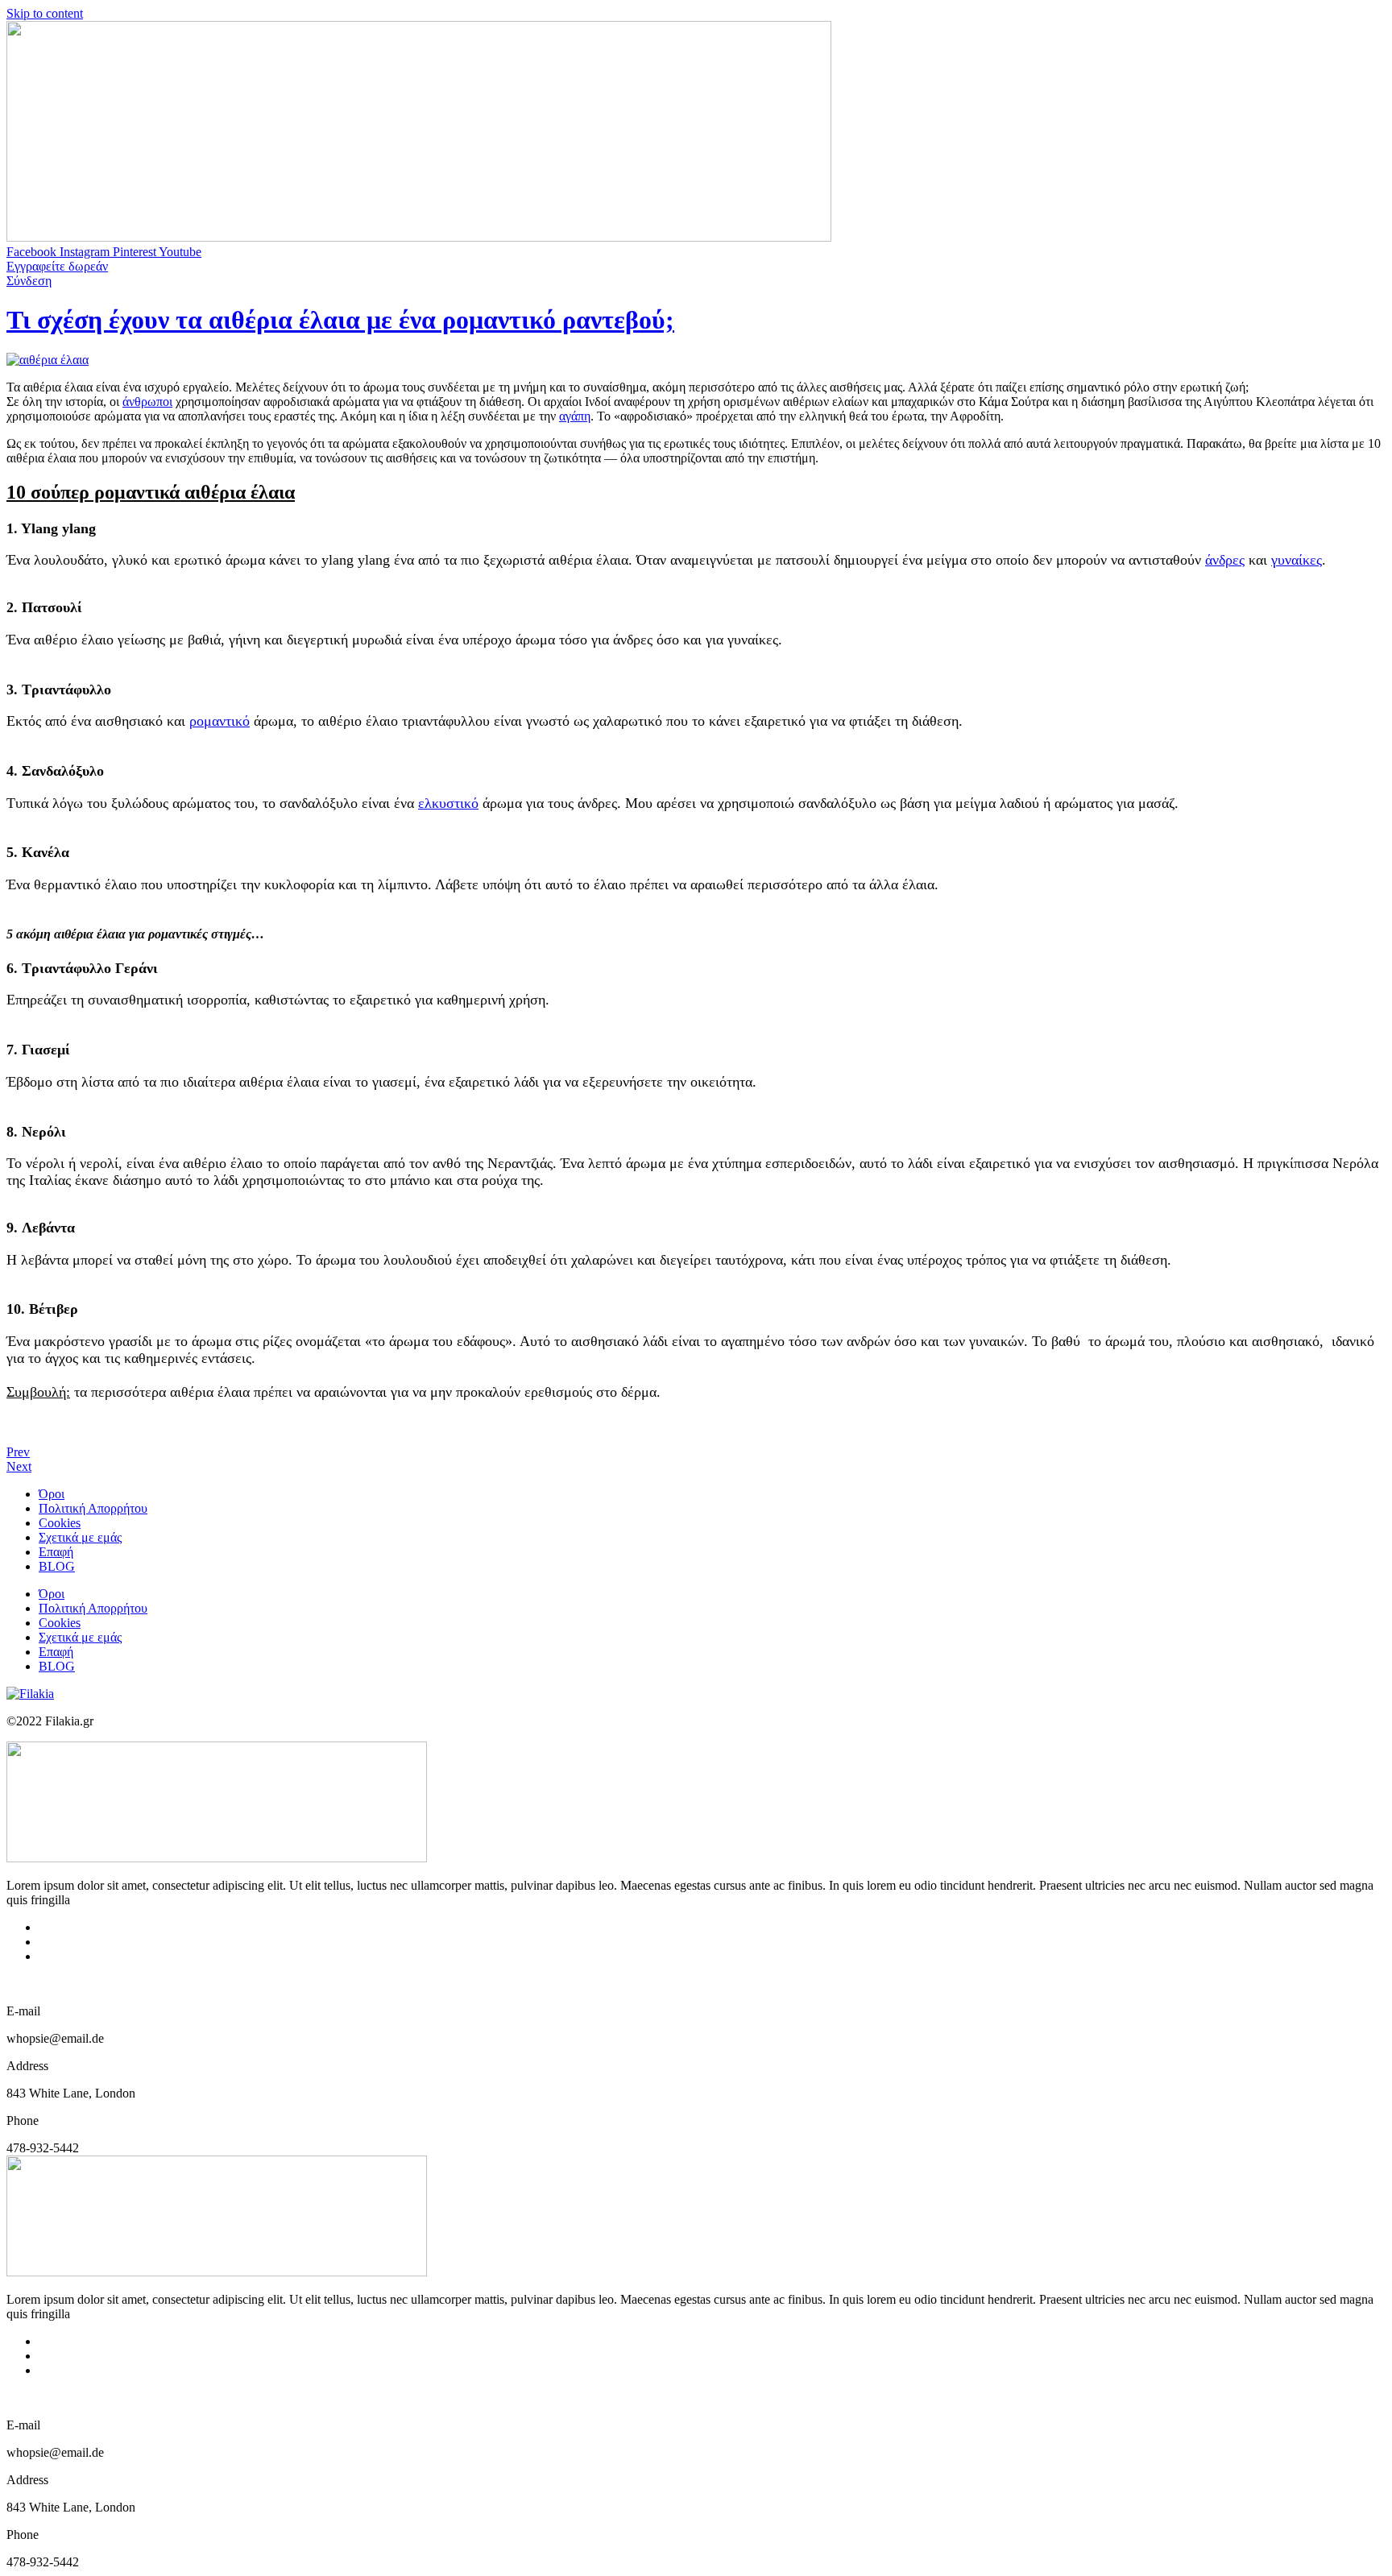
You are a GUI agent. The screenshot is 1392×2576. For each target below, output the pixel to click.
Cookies (60, 1523)
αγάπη (575, 416)
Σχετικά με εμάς (80, 1537)
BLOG (57, 1566)
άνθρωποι (147, 402)
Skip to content (45, 13)
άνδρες (1225, 560)
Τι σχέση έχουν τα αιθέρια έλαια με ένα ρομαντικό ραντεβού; (340, 320)
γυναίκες (1297, 560)
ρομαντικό (220, 721)
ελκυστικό (448, 803)
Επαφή (56, 1552)
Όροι (52, 1494)
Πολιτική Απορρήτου (93, 1508)
